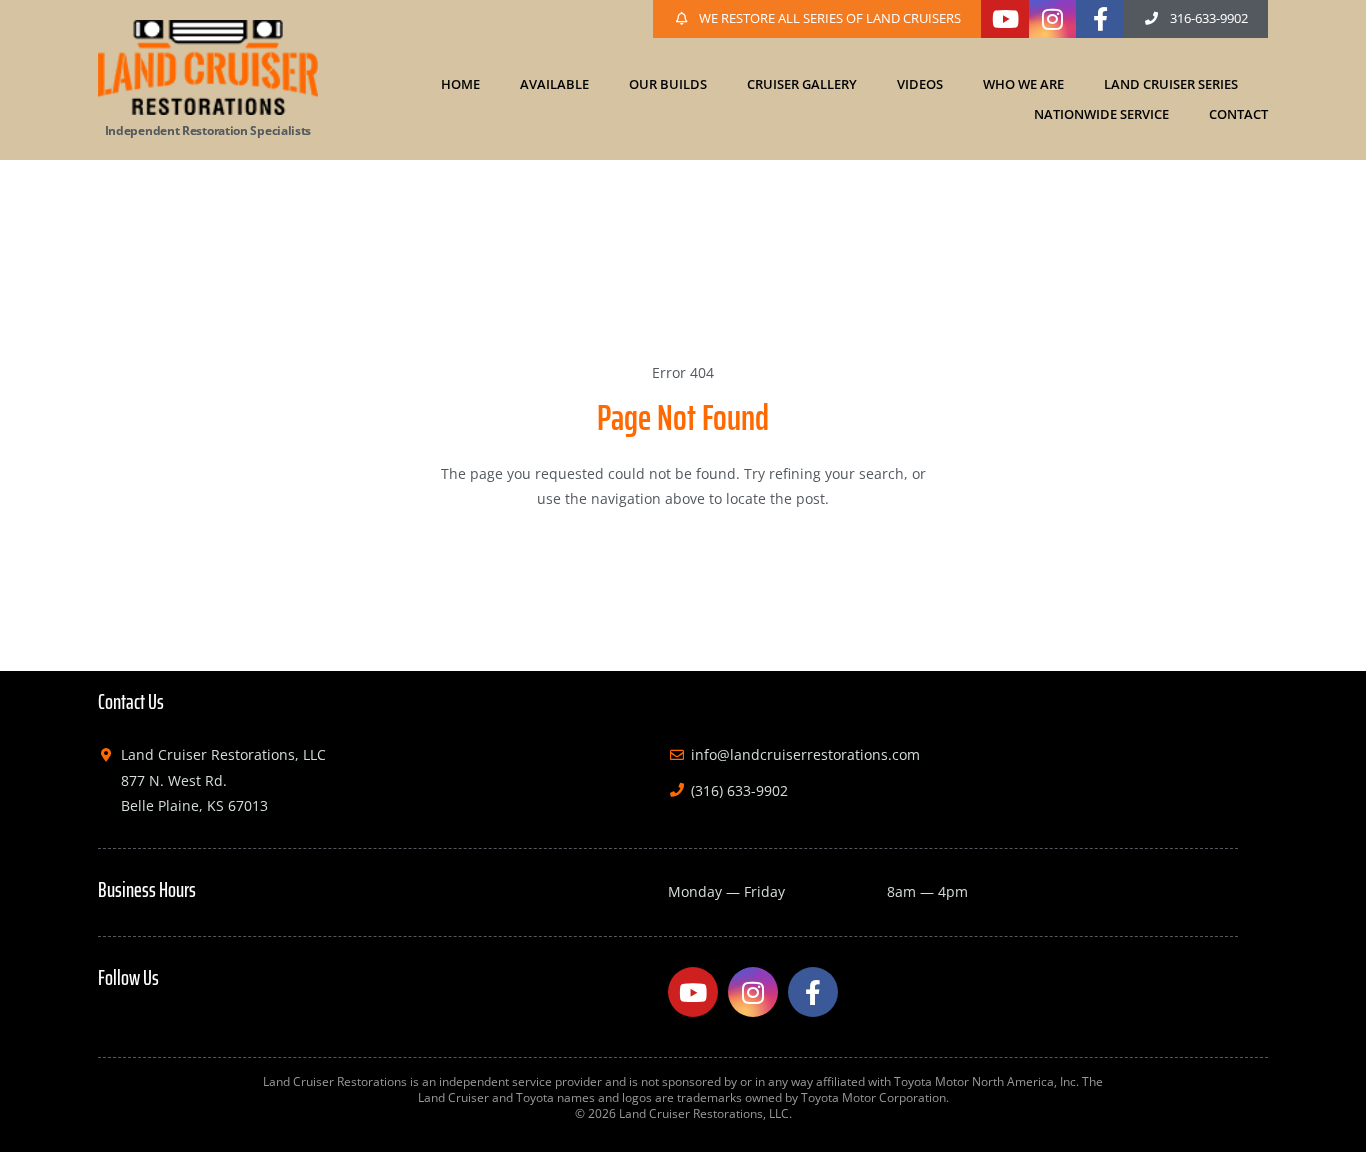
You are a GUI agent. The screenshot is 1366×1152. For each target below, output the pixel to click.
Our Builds (668, 84)
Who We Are (1023, 84)
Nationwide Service (1101, 114)
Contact (1238, 114)
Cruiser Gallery (802, 84)
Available (554, 84)
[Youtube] (1005, 19)
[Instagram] (1053, 19)
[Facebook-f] (1100, 19)
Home (460, 84)
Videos (920, 84)
